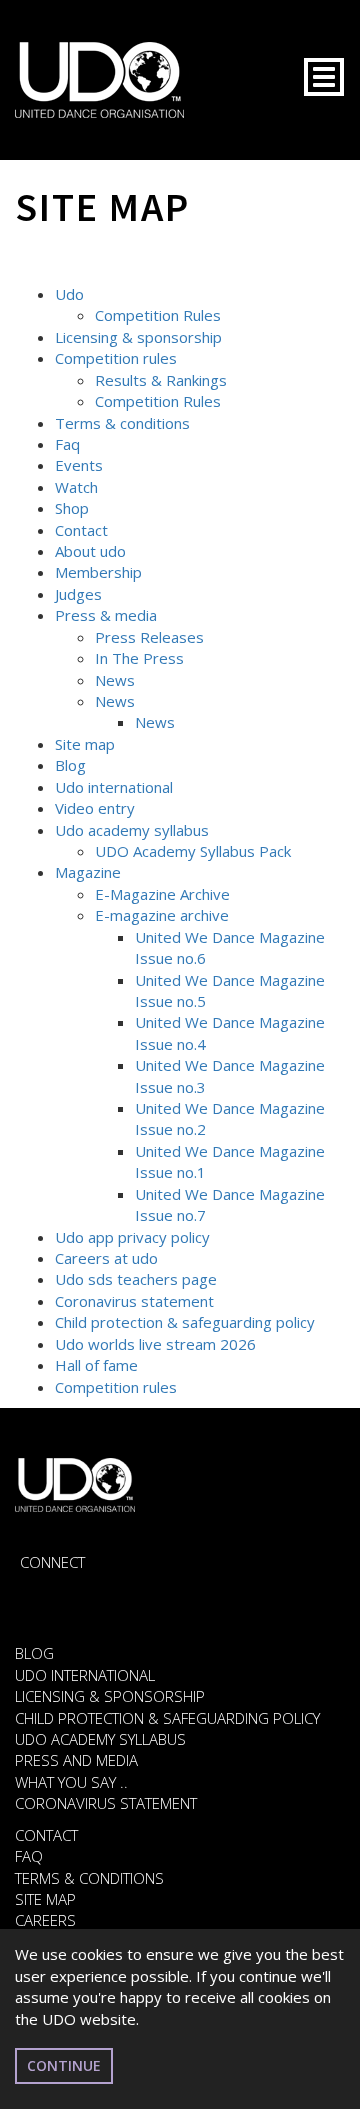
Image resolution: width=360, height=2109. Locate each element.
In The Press (139, 658)
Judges (78, 594)
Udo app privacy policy (132, 1237)
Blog (70, 765)
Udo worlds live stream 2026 (155, 1344)
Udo (69, 294)
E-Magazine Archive (162, 894)
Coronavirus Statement (106, 1803)
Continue (64, 2065)
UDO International (85, 1675)
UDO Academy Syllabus (100, 1739)
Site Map (45, 1899)
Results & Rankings (161, 380)
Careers (45, 1920)
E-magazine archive (162, 915)
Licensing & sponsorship (138, 337)
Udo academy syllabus (132, 830)
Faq (67, 444)
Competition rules (116, 358)
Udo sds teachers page (136, 1279)
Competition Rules (158, 315)
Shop (72, 508)
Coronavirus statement (134, 1301)
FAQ (29, 1856)
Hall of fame (96, 1365)
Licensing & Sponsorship (110, 1696)
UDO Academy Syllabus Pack (193, 851)
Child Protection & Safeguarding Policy (167, 1718)
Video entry (95, 808)
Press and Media (76, 1760)
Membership (98, 572)
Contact (81, 530)
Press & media (106, 615)
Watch (76, 487)
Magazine (88, 872)
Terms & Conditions (89, 1878)
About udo (90, 551)
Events (79, 465)
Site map (85, 744)
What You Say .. (71, 1782)
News (115, 680)
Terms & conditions (122, 423)
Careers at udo (106, 1258)
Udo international (114, 787)
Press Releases (149, 637)
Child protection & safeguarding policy (185, 1322)
